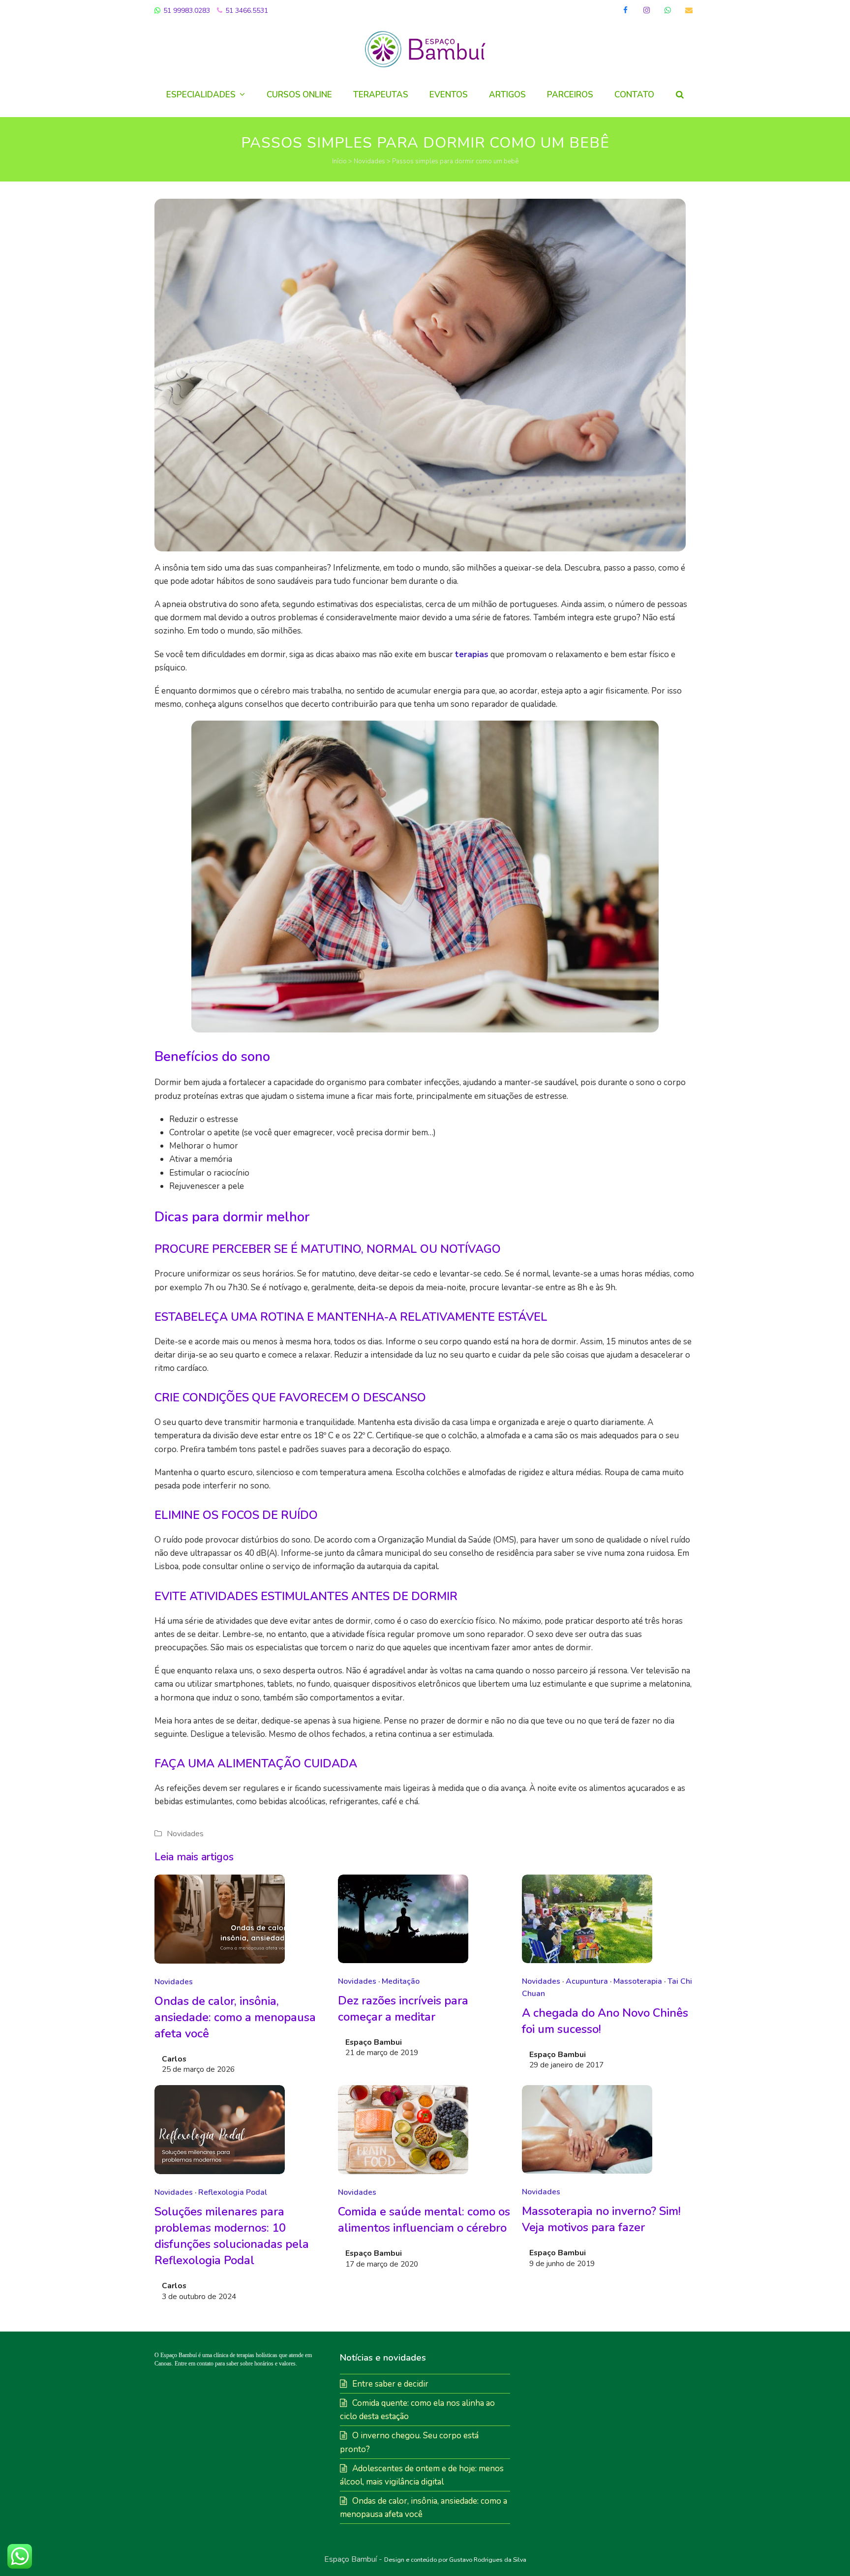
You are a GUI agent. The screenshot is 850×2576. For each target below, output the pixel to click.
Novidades (369, 161)
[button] (680, 95)
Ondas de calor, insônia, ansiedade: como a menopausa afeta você (235, 2017)
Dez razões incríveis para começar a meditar (403, 2009)
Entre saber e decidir (390, 2384)
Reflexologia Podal (233, 2192)
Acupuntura (587, 1981)
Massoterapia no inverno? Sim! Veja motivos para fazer (601, 2219)
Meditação (401, 1981)
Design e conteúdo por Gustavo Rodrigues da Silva (455, 2560)
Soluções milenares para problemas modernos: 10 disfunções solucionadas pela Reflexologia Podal (232, 2236)
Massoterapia (638, 1981)
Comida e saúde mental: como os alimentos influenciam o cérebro (424, 2220)
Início (339, 161)
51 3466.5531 (246, 11)
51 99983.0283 (186, 11)
